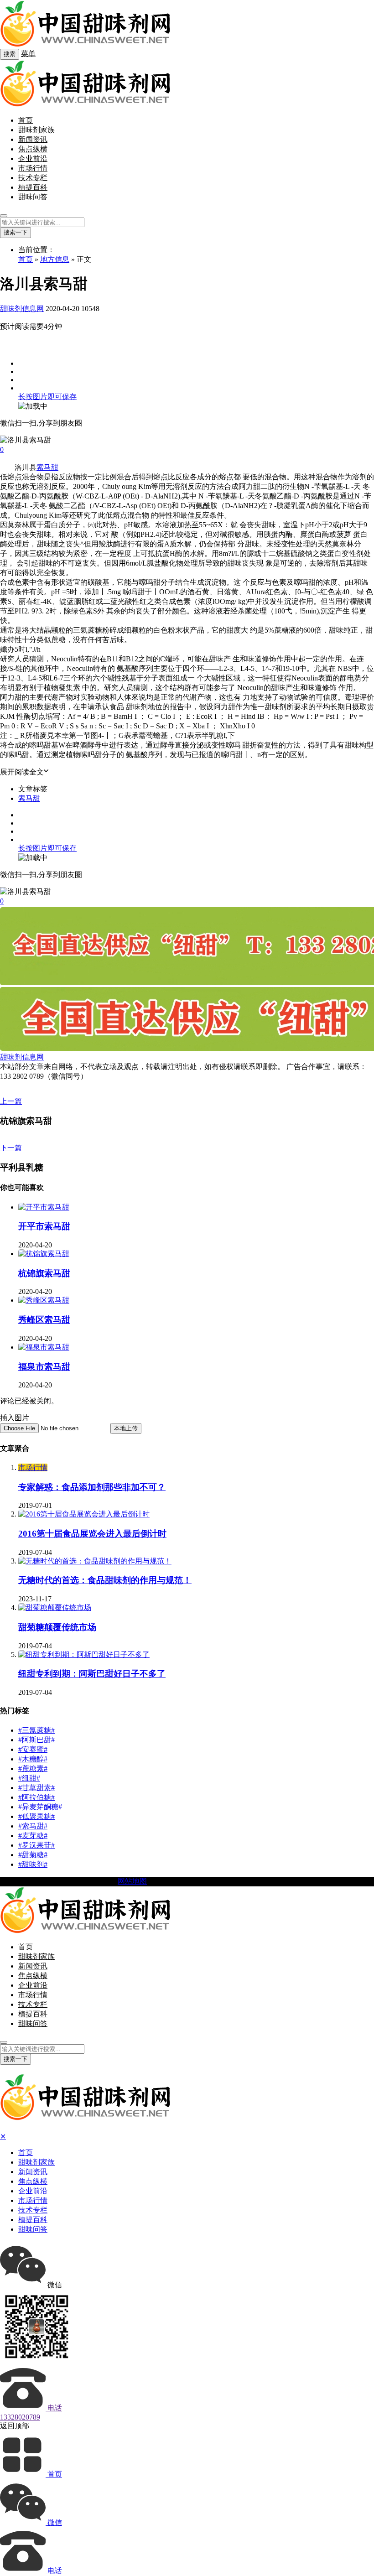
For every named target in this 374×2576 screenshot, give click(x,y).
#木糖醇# (33, 1759)
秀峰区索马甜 (44, 1320)
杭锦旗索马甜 (44, 1273)
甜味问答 (33, 197)
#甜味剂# (33, 1864)
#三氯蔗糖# (36, 1730)
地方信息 (55, 259)
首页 (26, 120)
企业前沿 (33, 158)
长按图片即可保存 (47, 397)
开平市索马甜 (44, 1226)
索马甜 (47, 467)
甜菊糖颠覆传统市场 (57, 1627)
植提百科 (33, 187)
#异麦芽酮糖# (40, 1807)
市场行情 (33, 168)
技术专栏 (33, 178)
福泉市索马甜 (44, 1367)
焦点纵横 (33, 149)
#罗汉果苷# (36, 1845)
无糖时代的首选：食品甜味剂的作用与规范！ (105, 1580)
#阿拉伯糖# (36, 1797)
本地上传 (126, 1428)
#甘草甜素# (36, 1788)
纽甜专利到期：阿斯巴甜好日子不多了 (92, 1674)
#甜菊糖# (33, 1855)
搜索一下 (16, 232)
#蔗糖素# (33, 1768)
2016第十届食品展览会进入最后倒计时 (92, 1534)
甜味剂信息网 (22, 309)
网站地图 (132, 1881)
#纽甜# (29, 1778)
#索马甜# (33, 1826)
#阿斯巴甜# (36, 1740)
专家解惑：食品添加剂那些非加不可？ (92, 1487)
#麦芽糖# (33, 1836)
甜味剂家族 (36, 130)
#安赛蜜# (33, 1749)
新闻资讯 (33, 139)
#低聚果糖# (36, 1816)
